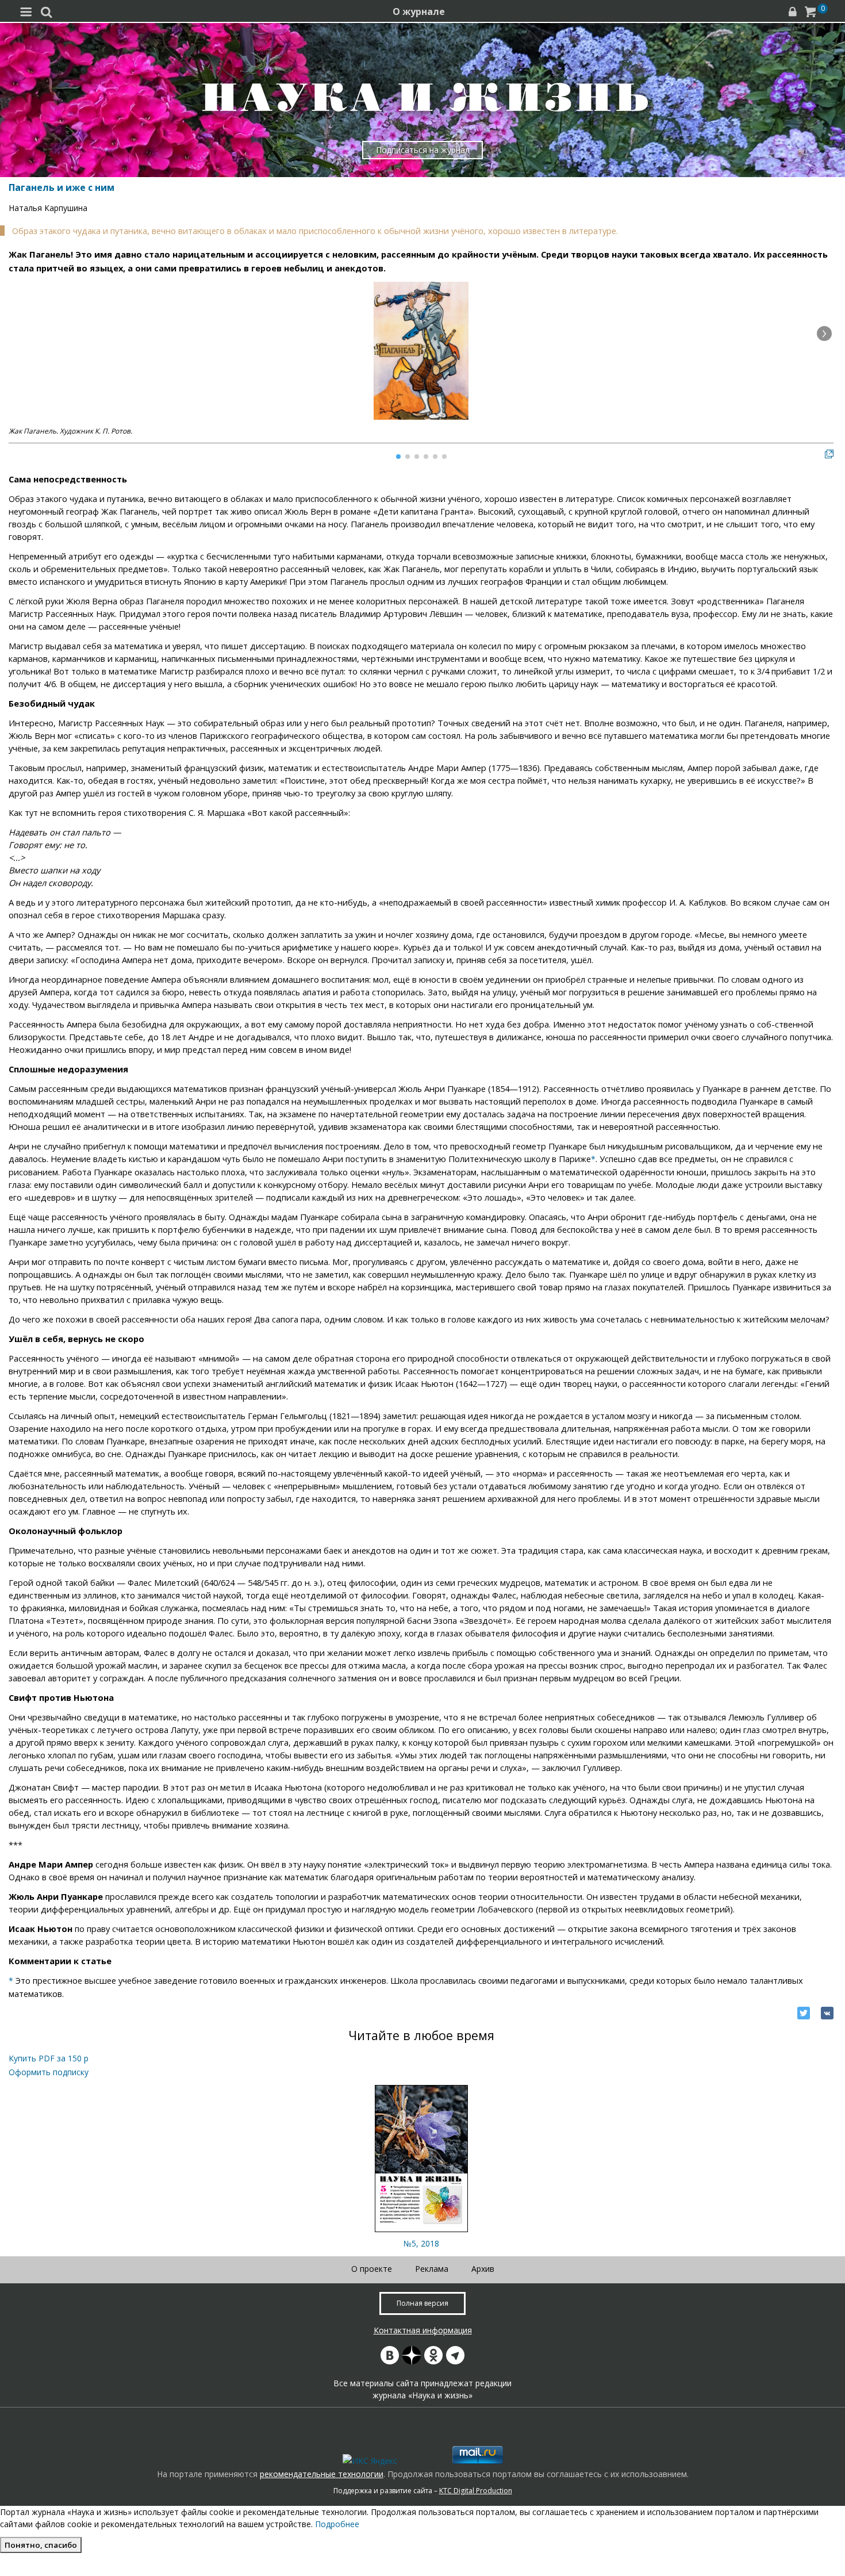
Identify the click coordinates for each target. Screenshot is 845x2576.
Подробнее (337, 2524)
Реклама (432, 2269)
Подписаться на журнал (423, 150)
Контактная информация (423, 2330)
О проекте (372, 2269)
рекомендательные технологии (322, 2474)
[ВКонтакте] (827, 2013)
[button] (824, 333)
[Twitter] (804, 2013)
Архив (483, 2269)
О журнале (419, 11)
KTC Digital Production (476, 2491)
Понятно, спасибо (41, 2545)
